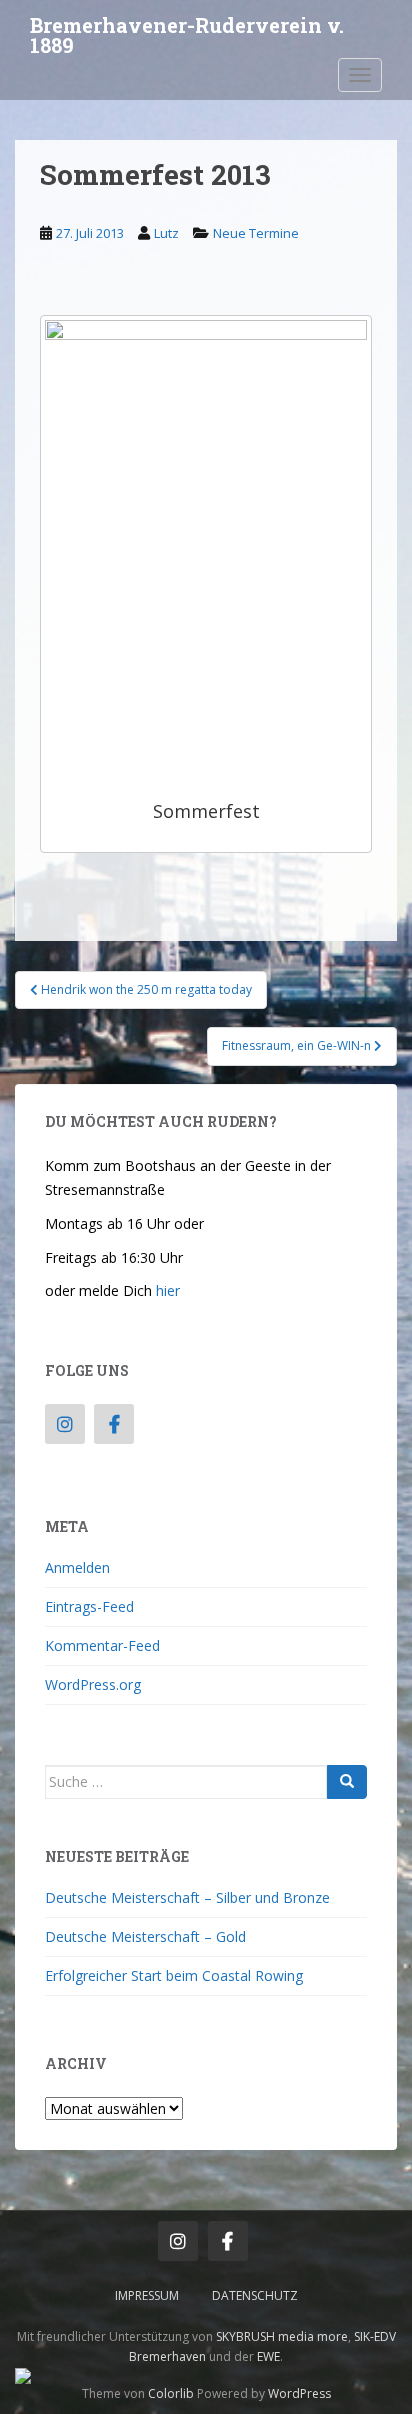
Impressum (147, 2295)
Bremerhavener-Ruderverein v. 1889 (187, 31)
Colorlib (171, 2393)
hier (168, 1290)
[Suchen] (347, 1782)
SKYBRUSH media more (282, 2336)
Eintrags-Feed (89, 1606)
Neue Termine (256, 233)
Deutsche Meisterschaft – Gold (145, 1936)
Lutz (166, 233)
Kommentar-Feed (102, 1645)
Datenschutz (255, 2295)
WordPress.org (93, 1684)
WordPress (299, 2393)
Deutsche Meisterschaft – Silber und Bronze (187, 1897)
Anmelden (77, 1567)
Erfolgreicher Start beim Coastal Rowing (174, 1975)
